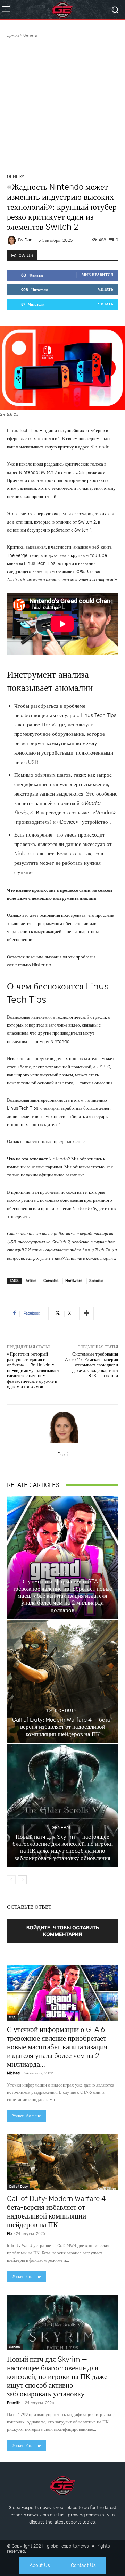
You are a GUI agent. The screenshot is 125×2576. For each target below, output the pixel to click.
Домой (13, 35)
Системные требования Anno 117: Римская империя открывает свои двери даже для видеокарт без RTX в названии (91, 1365)
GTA (62, 1572)
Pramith (14, 2403)
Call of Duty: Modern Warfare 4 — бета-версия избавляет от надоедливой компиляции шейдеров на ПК (62, 1727)
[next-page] (22, 1880)
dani (29, 240)
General (31, 35)
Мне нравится (97, 275)
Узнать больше (27, 2116)
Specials (96, 1281)
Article (31, 1281)
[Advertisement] (62, 105)
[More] (86, 1314)
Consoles (51, 1281)
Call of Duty (62, 1710)
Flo (9, 2234)
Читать (106, 290)
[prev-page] (11, 1880)
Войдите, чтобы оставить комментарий (63, 1931)
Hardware (74, 1281)
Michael (14, 2073)
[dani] (12, 240)
